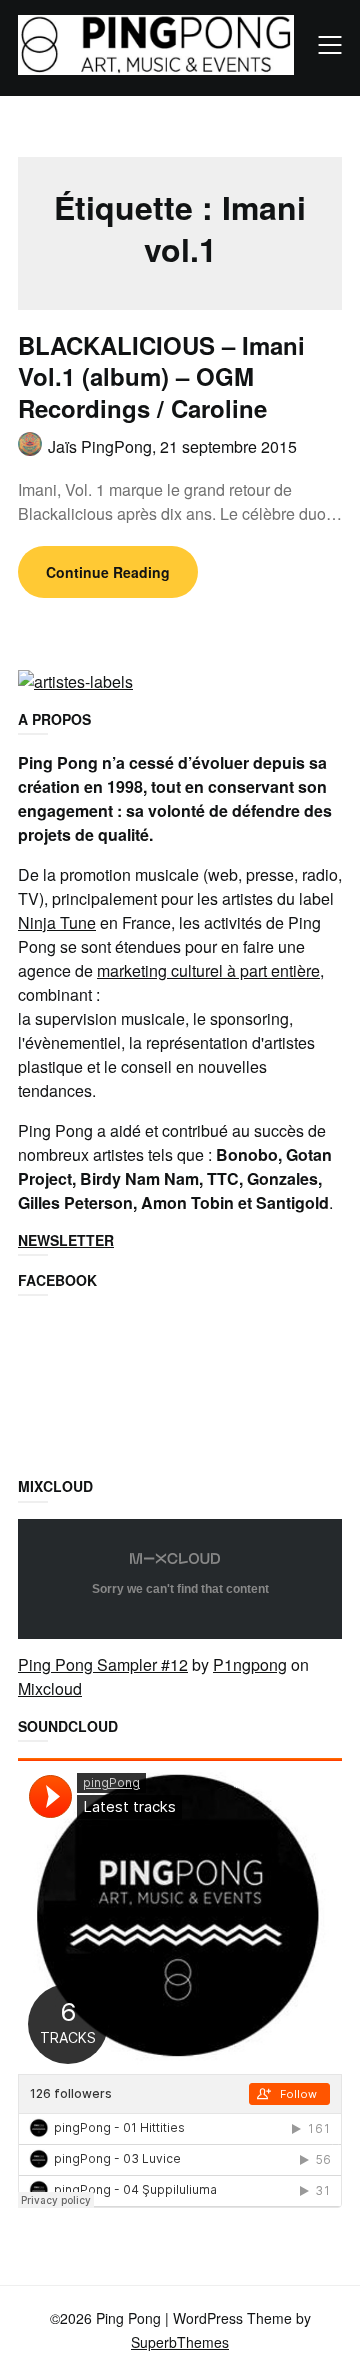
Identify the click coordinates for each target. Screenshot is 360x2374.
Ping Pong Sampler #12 (103, 1664)
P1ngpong (250, 1664)
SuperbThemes (180, 2342)
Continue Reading (108, 572)
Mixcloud (50, 1688)
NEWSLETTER (66, 1240)
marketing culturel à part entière (208, 970)
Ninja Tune (57, 922)
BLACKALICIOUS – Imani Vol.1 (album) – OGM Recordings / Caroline (161, 376)
